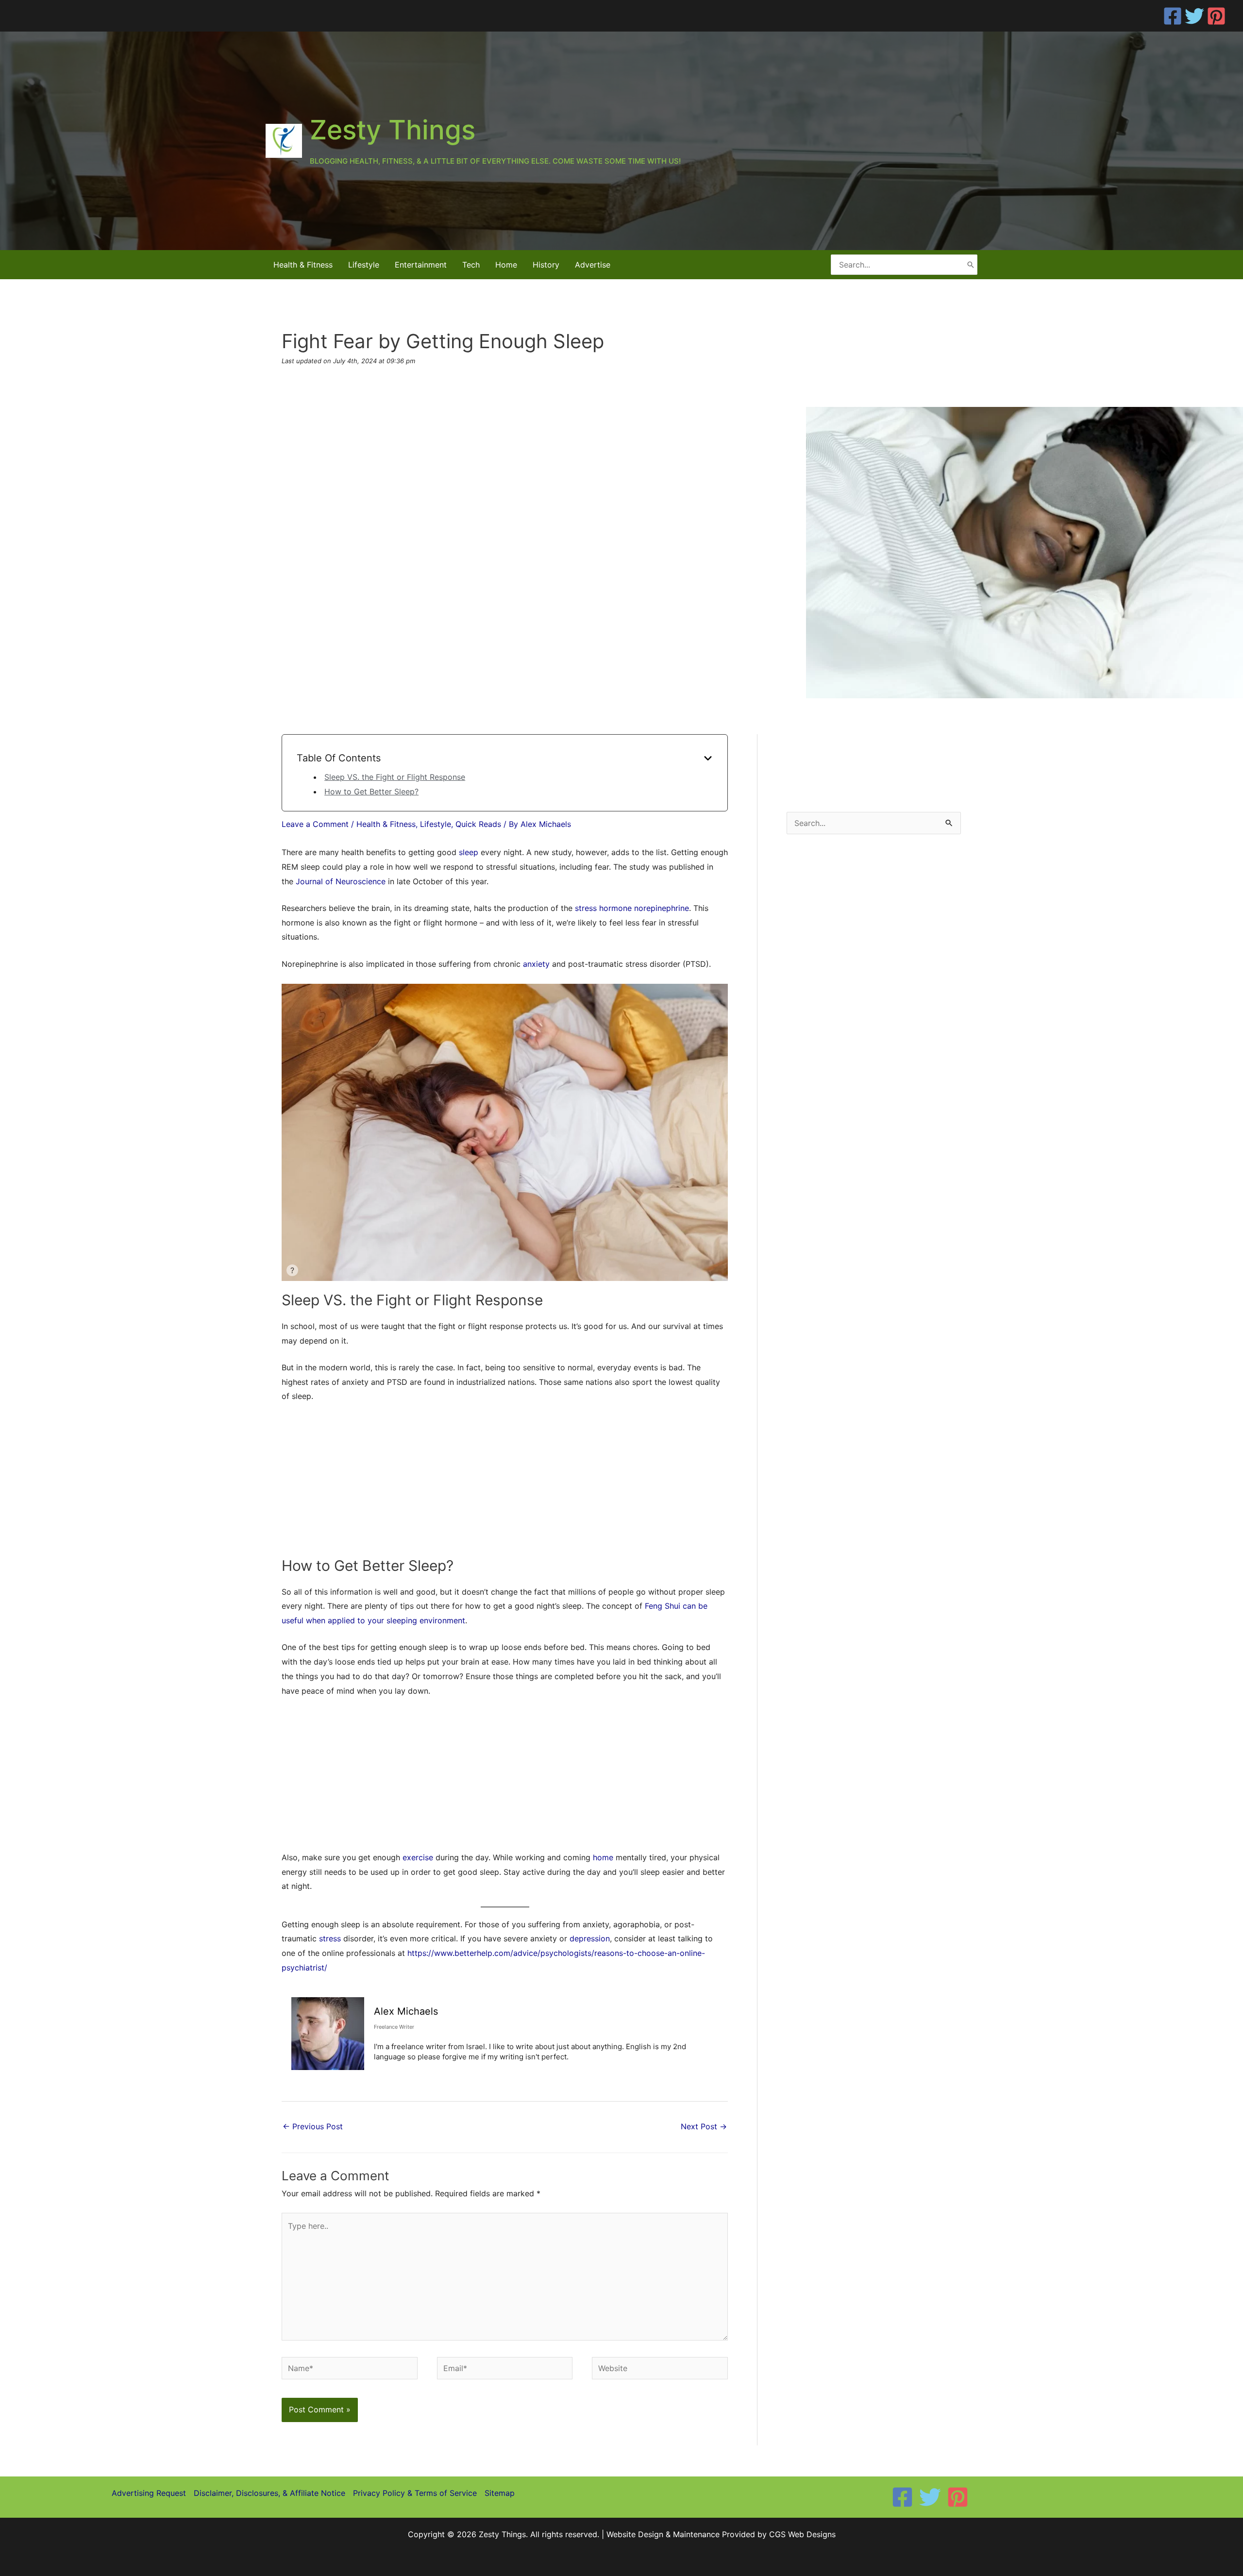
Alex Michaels (406, 2011)
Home (506, 265)
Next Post (704, 2126)
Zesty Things (393, 130)
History (546, 265)
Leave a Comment (315, 824)
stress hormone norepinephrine (632, 908)
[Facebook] (1173, 16)
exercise (418, 1857)
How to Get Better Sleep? (371, 791)
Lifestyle (364, 265)
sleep (469, 852)
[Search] (971, 264)
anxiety (536, 964)
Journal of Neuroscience (341, 881)
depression (590, 1938)
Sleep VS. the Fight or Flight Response (395, 777)
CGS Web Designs (802, 2534)
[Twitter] (1194, 16)
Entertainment (421, 265)
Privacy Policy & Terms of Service (415, 2493)
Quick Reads (478, 824)
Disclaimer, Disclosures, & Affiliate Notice (269, 2493)
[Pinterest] (1216, 16)
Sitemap (500, 2493)
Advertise (593, 265)
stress (330, 1938)
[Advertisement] (505, 1484)
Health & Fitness (303, 265)
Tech (471, 265)
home (603, 1857)
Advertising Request (149, 2493)
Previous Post (313, 2126)
